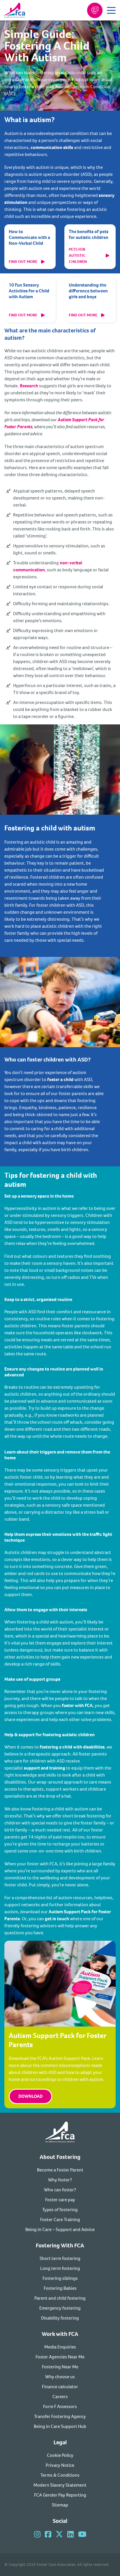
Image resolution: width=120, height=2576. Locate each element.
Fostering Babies (60, 2288)
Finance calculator (60, 2387)
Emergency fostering (60, 2308)
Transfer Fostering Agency (60, 2416)
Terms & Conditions (60, 2475)
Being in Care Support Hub (60, 2426)
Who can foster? (60, 2190)
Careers (60, 2397)
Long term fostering (60, 2268)
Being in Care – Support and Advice (60, 2229)
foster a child (60, 1079)
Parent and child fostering (60, 2298)
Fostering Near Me (60, 2367)
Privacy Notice (60, 2465)
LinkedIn (70, 2534)
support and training (45, 1768)
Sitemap (60, 2505)
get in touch (57, 1919)
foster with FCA (77, 1705)
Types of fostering (60, 2210)
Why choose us (60, 2377)
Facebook (48, 2534)
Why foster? (60, 2180)
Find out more (23, 262)
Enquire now (95, 10)
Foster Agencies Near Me (60, 2357)
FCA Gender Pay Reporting (60, 2495)
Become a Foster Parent (60, 2170)
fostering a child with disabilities (72, 1747)
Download (30, 2096)
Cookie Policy (60, 2455)
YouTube (82, 2534)
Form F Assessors (60, 2406)
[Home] (60, 2133)
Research (29, 386)
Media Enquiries (60, 2347)
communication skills (52, 147)
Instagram (37, 2534)
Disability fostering (60, 2318)
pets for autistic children (78, 255)
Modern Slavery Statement (60, 2485)
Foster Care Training (60, 2219)
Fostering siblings (60, 2278)
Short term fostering (60, 2258)
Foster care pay (60, 2200)
